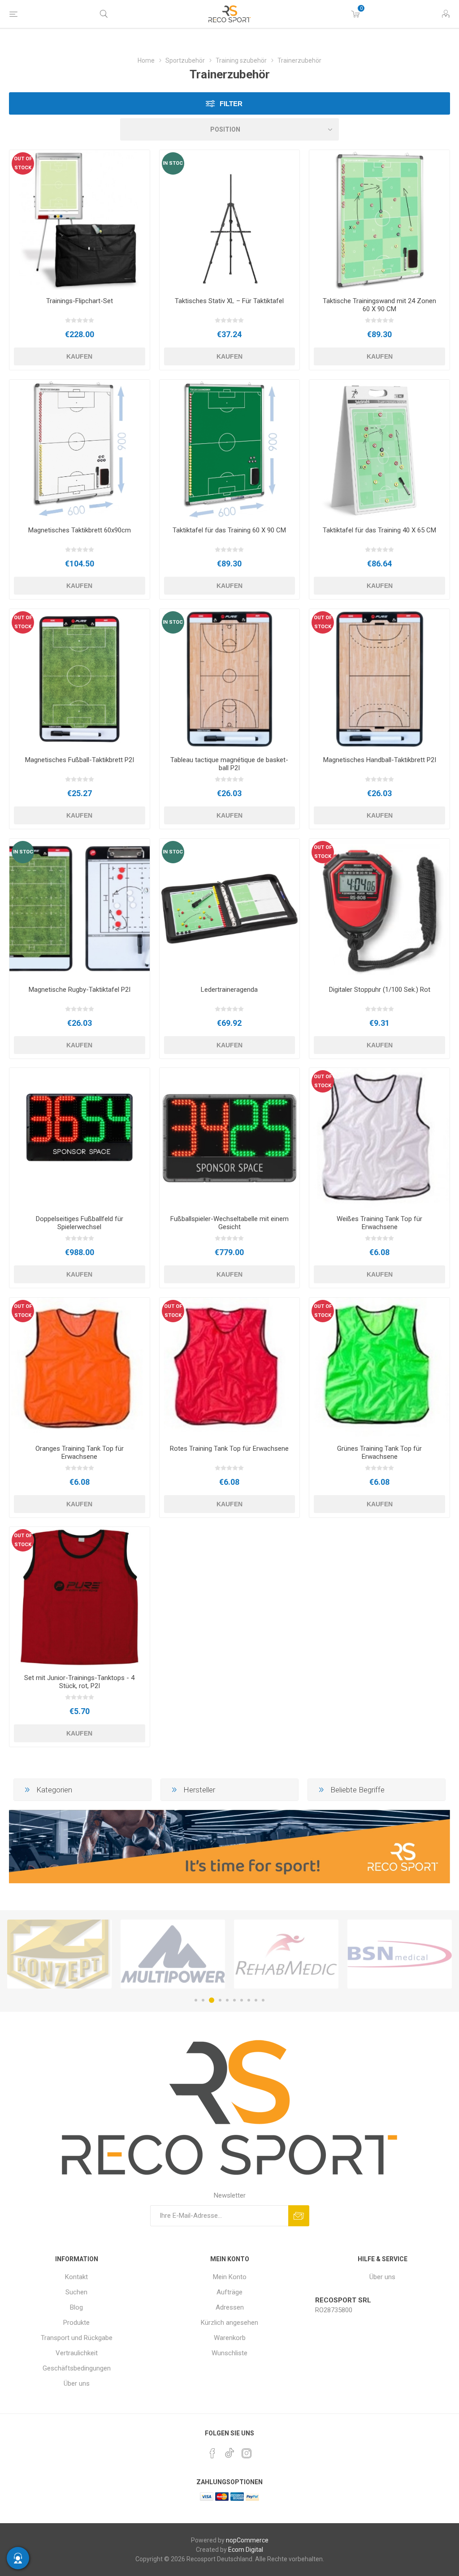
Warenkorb (230, 2338)
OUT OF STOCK (23, 163)
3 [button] (210, 2000)
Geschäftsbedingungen (77, 2368)
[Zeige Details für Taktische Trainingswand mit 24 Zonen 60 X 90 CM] (379, 220)
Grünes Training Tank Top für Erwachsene (379, 1453)
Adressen (230, 2307)
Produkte (76, 2323)
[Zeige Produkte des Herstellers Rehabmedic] (173, 1954)
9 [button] (256, 2000)
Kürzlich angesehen (229, 2323)
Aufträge (229, 2292)
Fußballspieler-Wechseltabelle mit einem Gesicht (229, 1223)
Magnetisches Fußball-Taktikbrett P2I (80, 760)
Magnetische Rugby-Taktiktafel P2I (80, 990)
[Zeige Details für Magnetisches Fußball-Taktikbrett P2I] (80, 679)
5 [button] (227, 2000)
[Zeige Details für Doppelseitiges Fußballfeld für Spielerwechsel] (80, 1138)
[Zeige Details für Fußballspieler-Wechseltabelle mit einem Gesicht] (230, 1138)
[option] (59, 1954)
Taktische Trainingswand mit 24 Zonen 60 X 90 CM (379, 305)
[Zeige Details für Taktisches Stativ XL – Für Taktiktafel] (230, 220)
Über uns (77, 2383)
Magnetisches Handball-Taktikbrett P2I (380, 760)
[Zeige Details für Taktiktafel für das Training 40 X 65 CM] (379, 450)
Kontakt (76, 2277)
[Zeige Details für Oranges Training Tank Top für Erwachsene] (80, 1368)
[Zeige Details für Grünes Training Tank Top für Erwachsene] (379, 1368)
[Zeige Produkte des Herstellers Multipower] (59, 1954)
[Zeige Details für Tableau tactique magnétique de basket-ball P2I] (230, 679)
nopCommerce (247, 2540)
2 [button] (203, 2000)
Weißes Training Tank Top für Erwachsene (379, 1223)
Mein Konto (230, 2277)
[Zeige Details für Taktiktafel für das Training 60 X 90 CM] (230, 450)
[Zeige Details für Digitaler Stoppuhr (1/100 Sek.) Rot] (379, 909)
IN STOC (173, 163)
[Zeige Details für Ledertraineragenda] (230, 909)
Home (146, 60)
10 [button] (263, 2000)
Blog (76, 2307)
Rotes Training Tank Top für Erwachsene (229, 1449)
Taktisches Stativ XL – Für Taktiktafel (229, 301)
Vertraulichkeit (77, 2353)
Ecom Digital (246, 2550)
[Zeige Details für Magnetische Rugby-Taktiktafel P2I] (80, 909)
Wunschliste (229, 2353)
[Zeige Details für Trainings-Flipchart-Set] (80, 220)
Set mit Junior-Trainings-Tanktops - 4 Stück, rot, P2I (79, 1682)
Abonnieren (299, 2216)
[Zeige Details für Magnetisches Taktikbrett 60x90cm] (80, 450)
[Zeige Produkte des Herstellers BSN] (286, 1954)
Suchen (76, 2292)
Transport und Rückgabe (77, 2338)
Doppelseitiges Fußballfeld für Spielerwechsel (80, 1223)
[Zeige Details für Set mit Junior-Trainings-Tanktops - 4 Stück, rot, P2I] (80, 1597)
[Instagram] (247, 2453)
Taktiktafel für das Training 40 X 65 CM (379, 530)
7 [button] (242, 2000)
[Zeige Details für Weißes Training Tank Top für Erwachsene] (379, 1138)
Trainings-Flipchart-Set (80, 301)
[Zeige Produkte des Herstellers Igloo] (400, 1954)
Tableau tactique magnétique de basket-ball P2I (229, 764)
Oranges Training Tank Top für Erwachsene (80, 1453)
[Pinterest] (212, 2453)
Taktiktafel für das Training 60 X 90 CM (229, 530)
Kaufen (79, 356)
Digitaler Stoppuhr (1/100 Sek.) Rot (380, 990)
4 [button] (219, 2000)
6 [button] (234, 2000)
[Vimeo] (229, 2451)
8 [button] (249, 2000)
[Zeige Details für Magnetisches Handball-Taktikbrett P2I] (379, 679)
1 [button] (196, 2000)
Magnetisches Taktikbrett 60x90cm (80, 530)
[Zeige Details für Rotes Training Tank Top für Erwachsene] (230, 1368)
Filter (231, 104)
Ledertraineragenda (229, 990)
